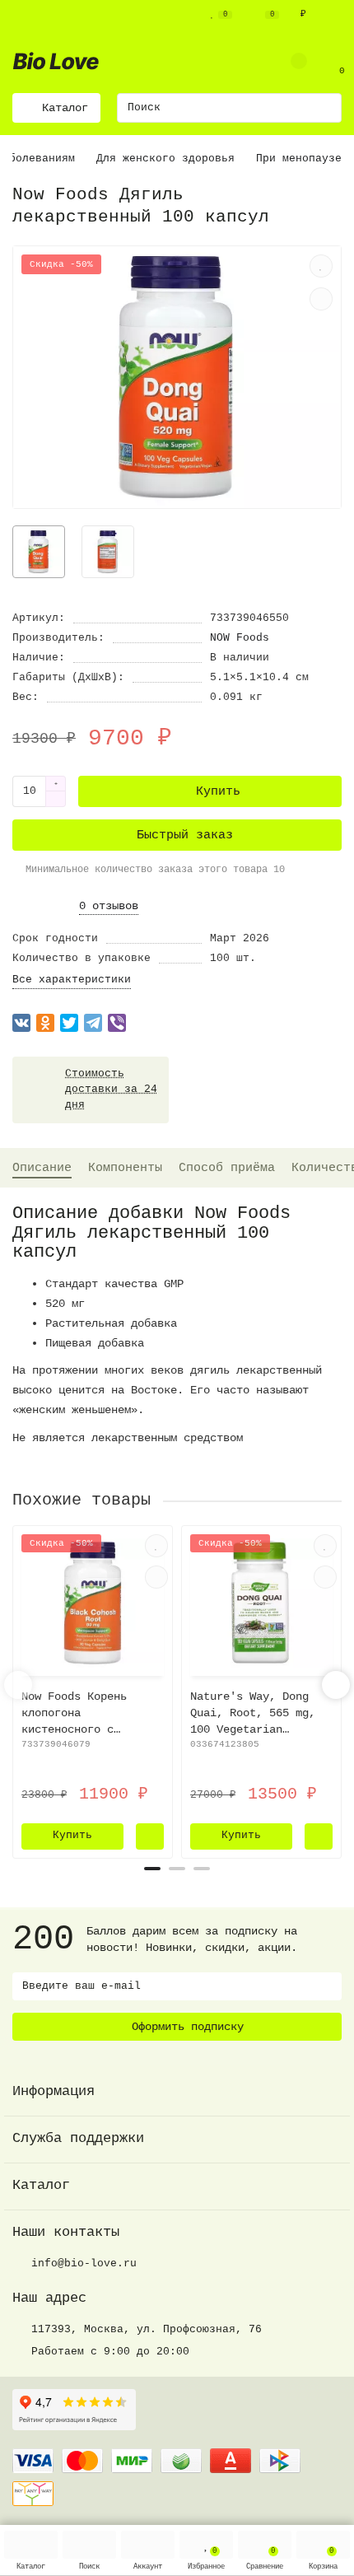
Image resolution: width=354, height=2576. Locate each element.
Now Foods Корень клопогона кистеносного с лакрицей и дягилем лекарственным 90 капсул (81, 1714)
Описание (42, 1168)
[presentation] (18, 1685)
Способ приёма (227, 1168)
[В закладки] (321, 266)
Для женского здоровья (165, 159)
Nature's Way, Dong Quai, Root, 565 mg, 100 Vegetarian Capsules (253, 1714)
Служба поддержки (78, 2138)
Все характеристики (72, 980)
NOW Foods (240, 638)
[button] (152, 1869)
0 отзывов (109, 906)
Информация (54, 2091)
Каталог (41, 2185)
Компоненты (125, 1168)
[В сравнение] (321, 299)
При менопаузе (299, 159)
